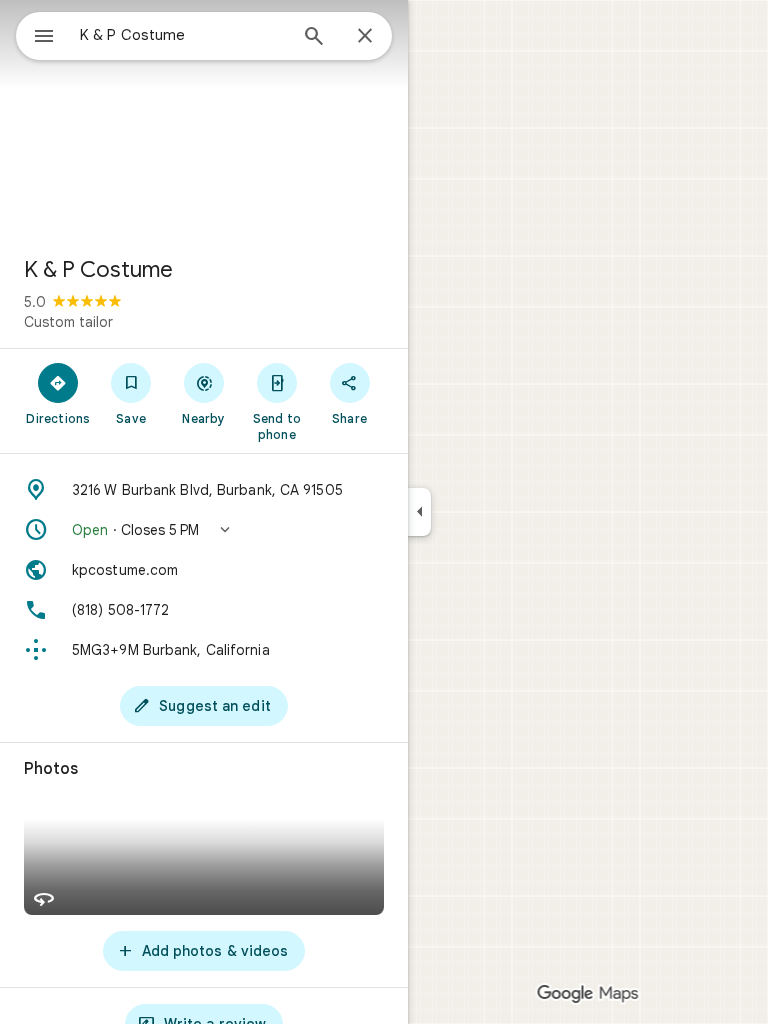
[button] (204, 530)
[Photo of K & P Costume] (204, 120)
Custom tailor (68, 322)
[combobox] (183, 35)
